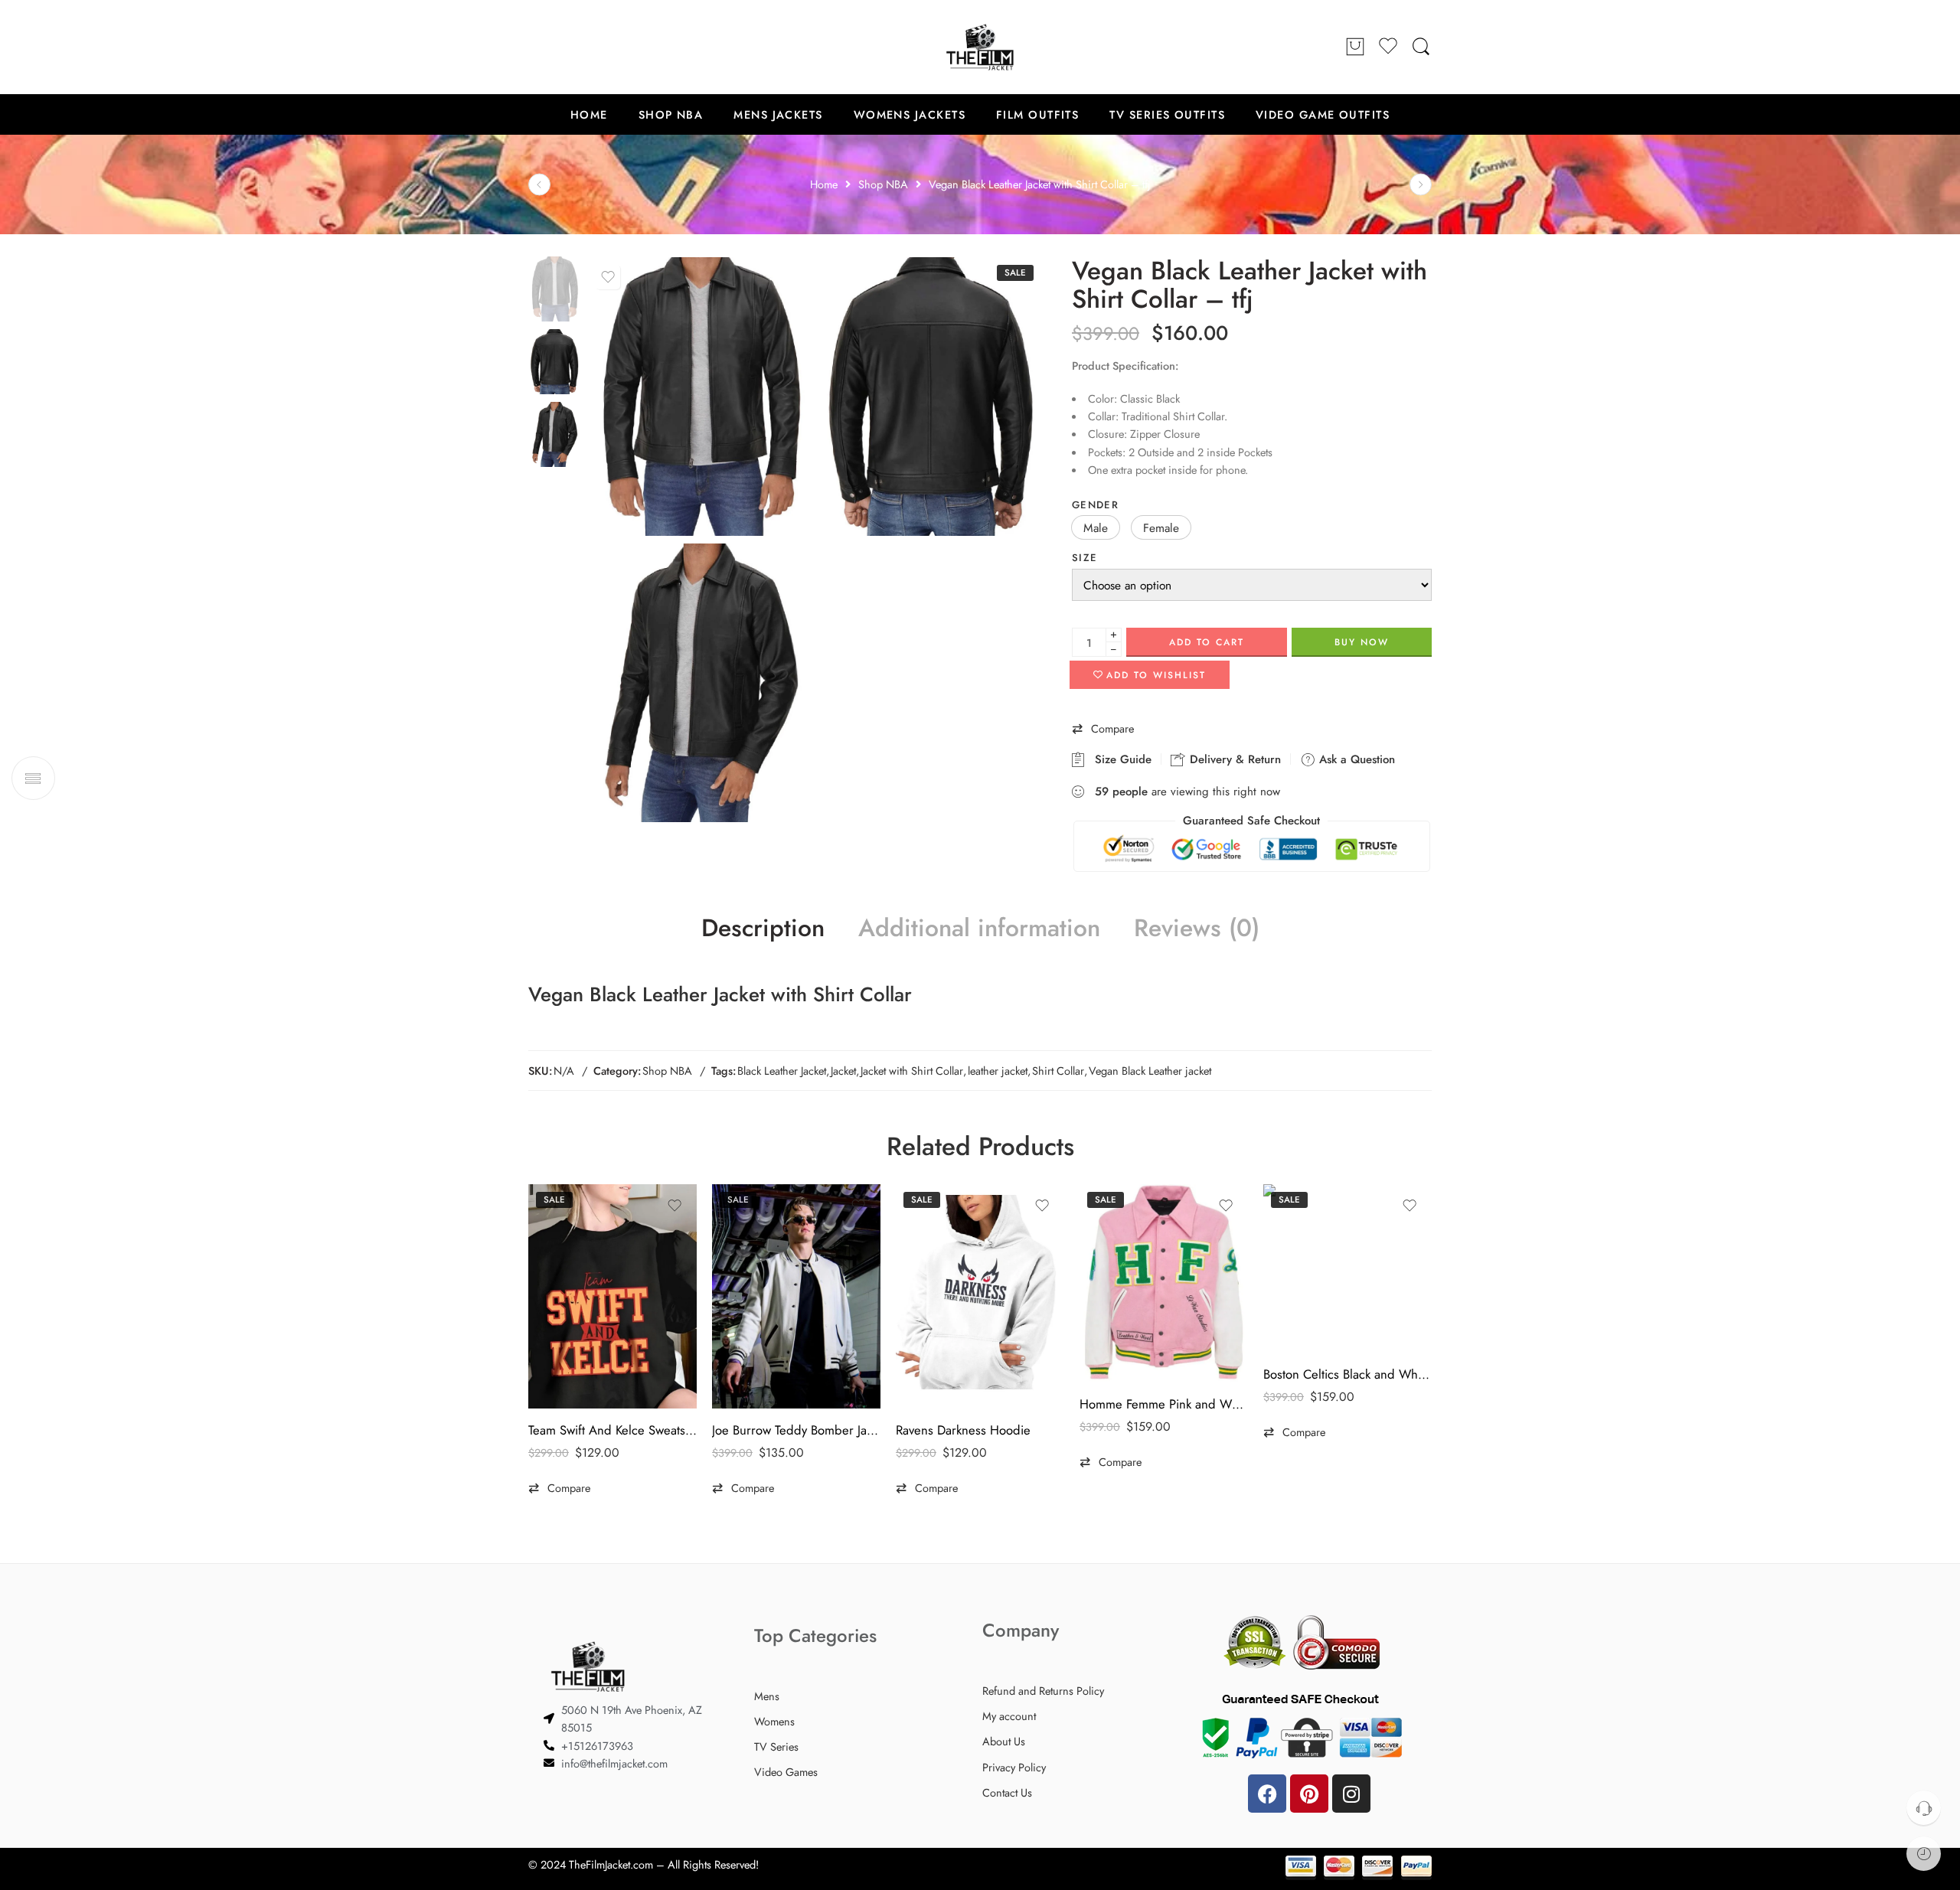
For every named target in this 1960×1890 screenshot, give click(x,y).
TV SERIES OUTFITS (1167, 114)
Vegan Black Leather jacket (1150, 1071)
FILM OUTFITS (1037, 114)
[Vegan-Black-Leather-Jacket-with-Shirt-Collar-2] (699, 683)
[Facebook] (1267, 1794)
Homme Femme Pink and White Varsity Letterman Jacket (1164, 1404)
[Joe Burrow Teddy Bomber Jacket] (796, 1296)
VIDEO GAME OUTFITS (1323, 114)
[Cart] (1355, 47)
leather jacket (998, 1071)
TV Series (776, 1746)
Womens (774, 1721)
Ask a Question (1355, 759)
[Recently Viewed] (1924, 1854)
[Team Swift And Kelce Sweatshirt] (612, 1296)
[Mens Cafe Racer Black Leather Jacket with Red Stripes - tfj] (539, 185)
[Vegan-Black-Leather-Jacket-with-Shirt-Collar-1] (930, 397)
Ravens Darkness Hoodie (963, 1430)
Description (763, 929)
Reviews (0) (1197, 929)
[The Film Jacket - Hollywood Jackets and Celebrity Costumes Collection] (980, 47)
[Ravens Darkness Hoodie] (980, 1296)
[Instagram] (1351, 1794)
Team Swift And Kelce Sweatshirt (612, 1430)
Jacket (843, 1071)
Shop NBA (667, 1071)
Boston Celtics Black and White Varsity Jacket (1347, 1374)
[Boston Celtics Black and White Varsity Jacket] (1347, 1268)
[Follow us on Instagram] (597, 47)
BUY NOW (1362, 642)
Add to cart (1207, 642)
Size (1085, 558)
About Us (1004, 1741)
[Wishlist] (608, 277)
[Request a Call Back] (1924, 1808)
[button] (1096, 527)
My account (1009, 1716)
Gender (1095, 505)
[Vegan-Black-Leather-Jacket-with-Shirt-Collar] (554, 287)
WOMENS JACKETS (910, 114)
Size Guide (1119, 759)
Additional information (979, 929)
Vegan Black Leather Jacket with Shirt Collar (720, 994)
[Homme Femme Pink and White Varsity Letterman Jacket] (1164, 1283)
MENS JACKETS (778, 114)
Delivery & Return (1233, 759)
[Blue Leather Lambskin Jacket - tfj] (1421, 185)
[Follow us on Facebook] (536, 47)
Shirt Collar (1058, 1071)
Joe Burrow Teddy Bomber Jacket (796, 1430)
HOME (589, 114)
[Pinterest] (1309, 1794)
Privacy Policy (1014, 1767)
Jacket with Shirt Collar (912, 1071)
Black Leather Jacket (782, 1071)
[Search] (1421, 47)
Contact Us (1007, 1792)
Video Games (786, 1772)
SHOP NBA (671, 114)
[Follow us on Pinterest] (567, 47)
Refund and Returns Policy (1043, 1691)
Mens (767, 1696)
